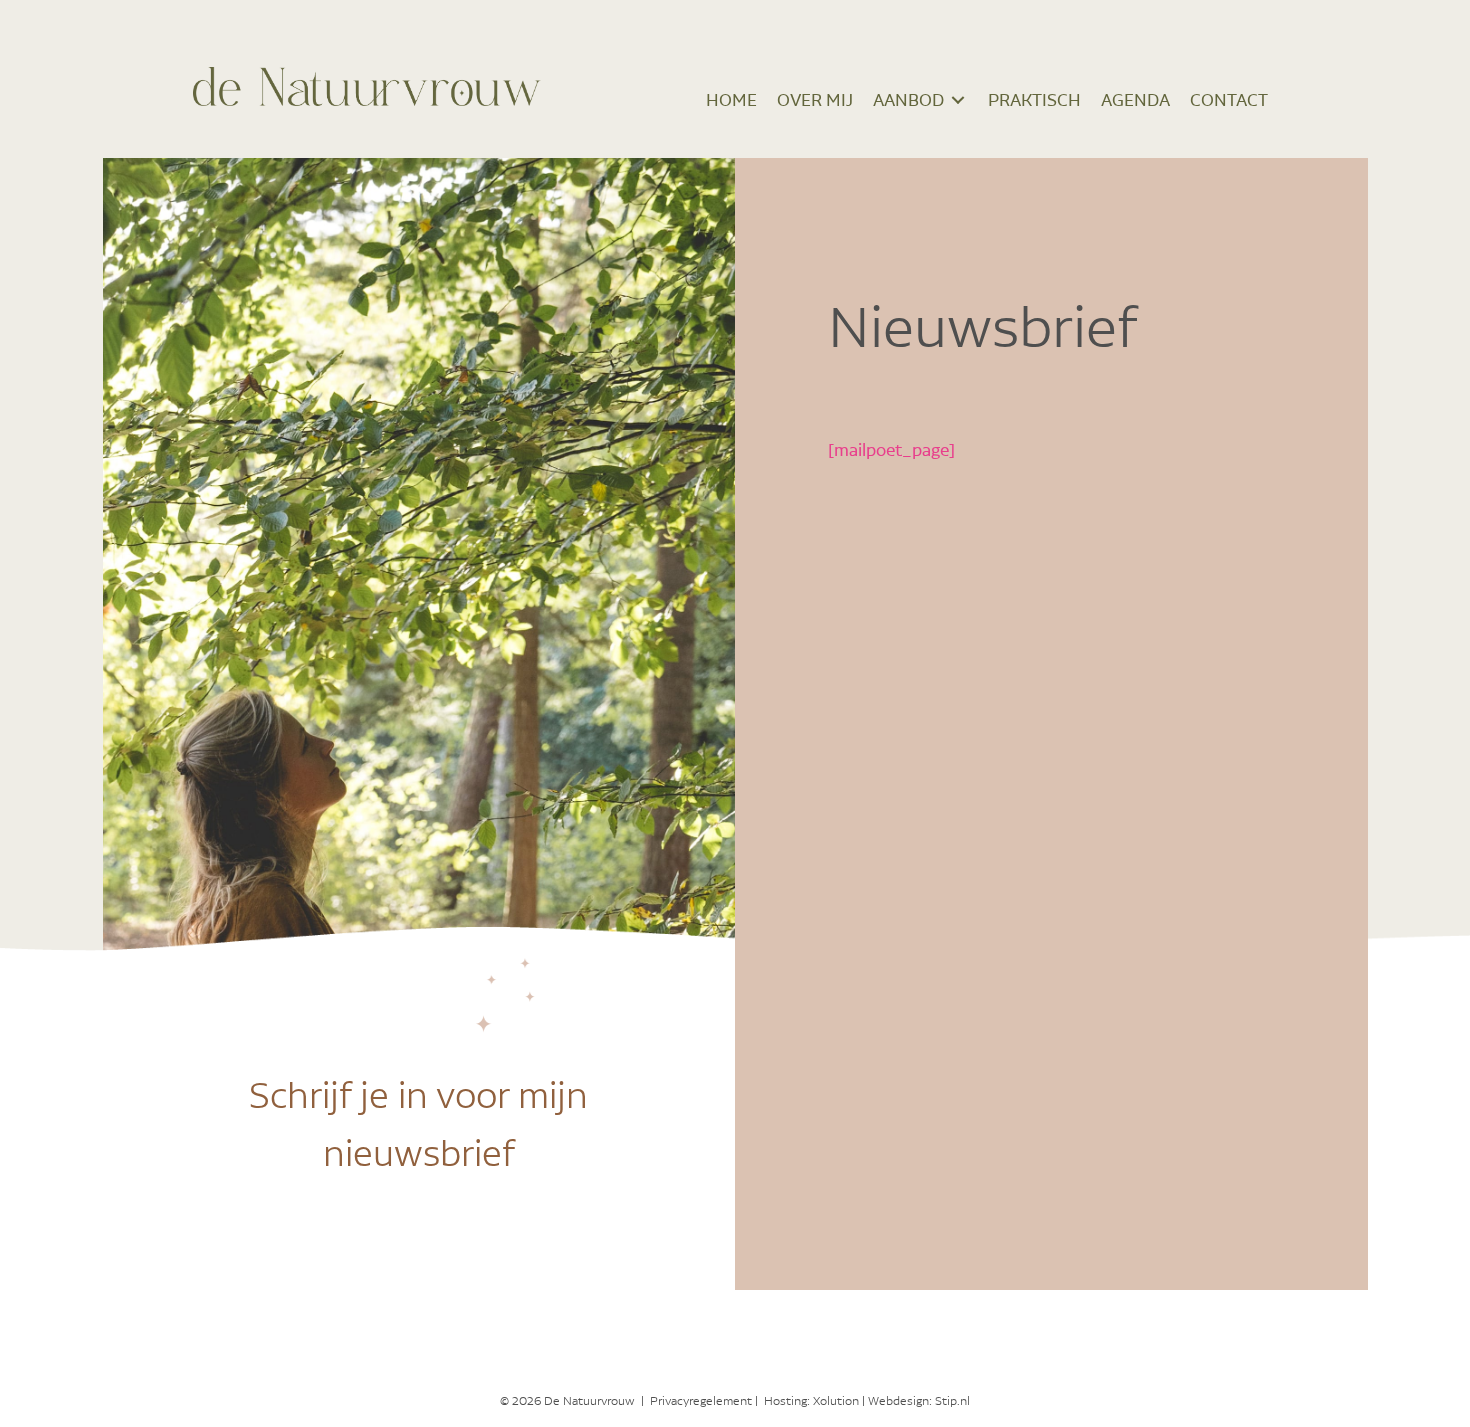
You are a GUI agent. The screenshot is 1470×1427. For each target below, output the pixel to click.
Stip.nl (952, 1401)
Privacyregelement (701, 1401)
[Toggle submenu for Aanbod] (958, 99)
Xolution (836, 1401)
